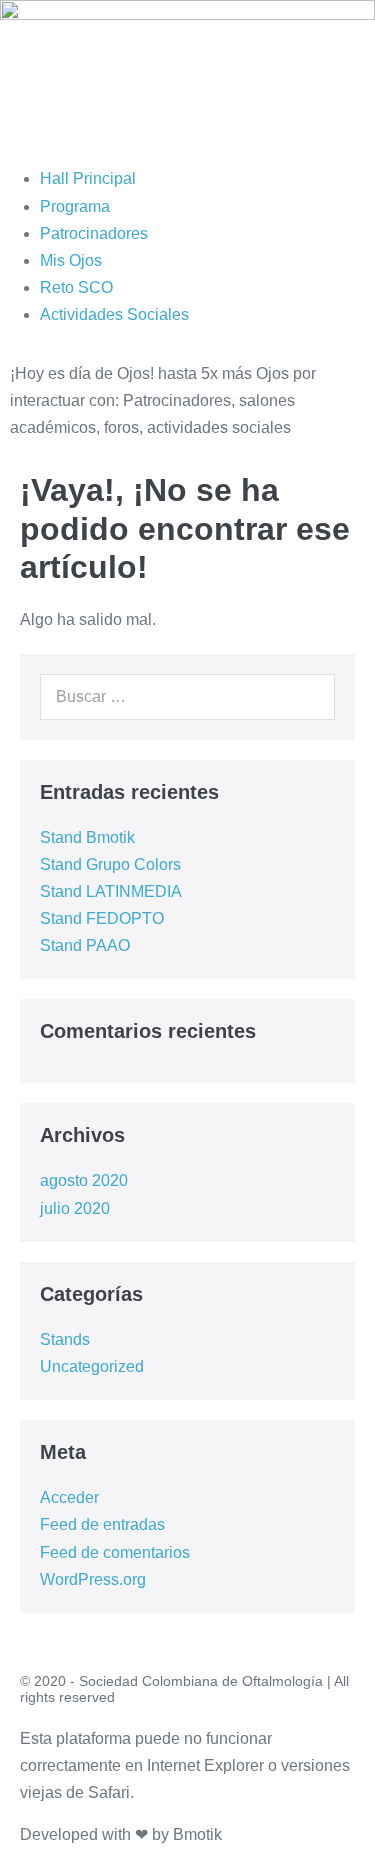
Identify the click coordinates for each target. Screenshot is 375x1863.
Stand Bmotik (87, 837)
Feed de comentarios (115, 1552)
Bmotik (197, 1834)
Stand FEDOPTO (102, 918)
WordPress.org (93, 1579)
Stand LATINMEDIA (111, 891)
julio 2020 (75, 1208)
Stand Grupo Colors (110, 864)
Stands (65, 1339)
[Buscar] (309, 697)
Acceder (69, 1497)
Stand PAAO (85, 945)
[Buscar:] (187, 696)
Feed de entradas (102, 1524)
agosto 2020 (84, 1180)
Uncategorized (92, 1366)
